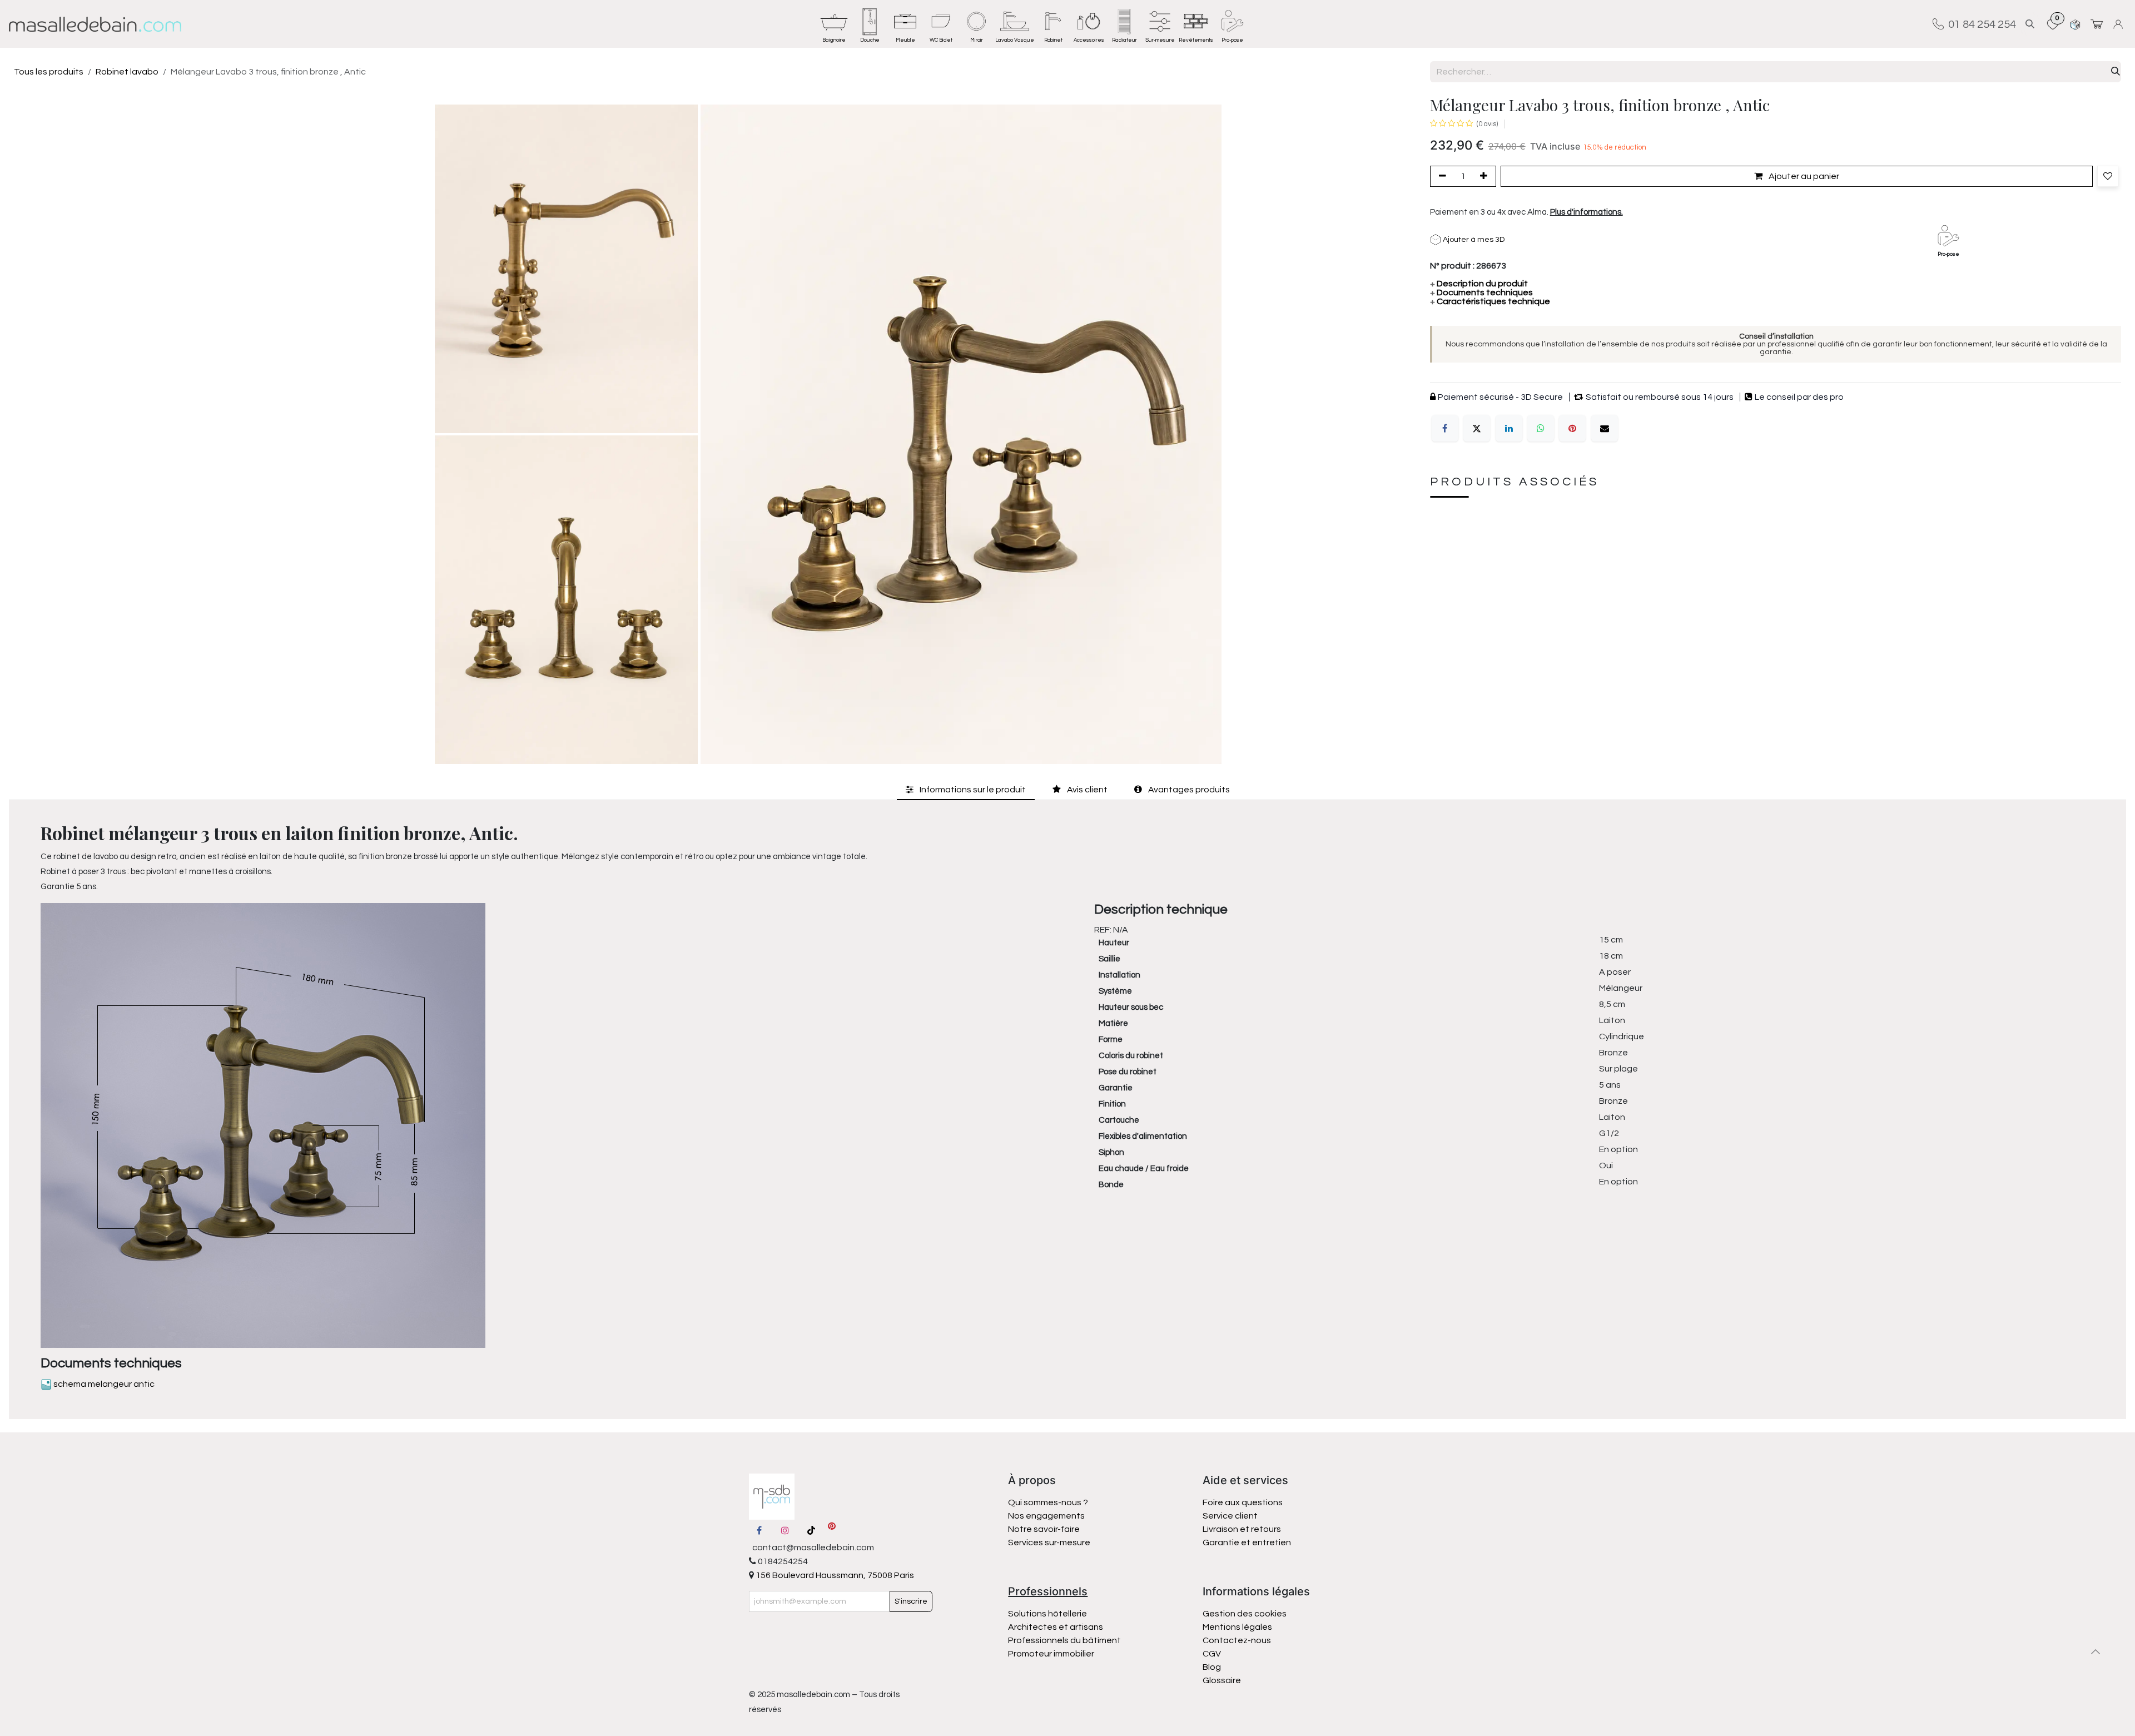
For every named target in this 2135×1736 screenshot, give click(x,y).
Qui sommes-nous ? (1048, 1502)
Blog (1212, 1667)
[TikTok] (811, 1530)
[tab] (966, 790)
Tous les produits (49, 72)
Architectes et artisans (1056, 1627)
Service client (1230, 1516)
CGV (1212, 1654)
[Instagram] (785, 1530)
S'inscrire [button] (911, 1601)
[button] (2030, 24)
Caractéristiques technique (1490, 301)
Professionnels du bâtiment (1064, 1640)
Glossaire (1222, 1680)
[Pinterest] (1572, 428)
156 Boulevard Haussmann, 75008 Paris (834, 1575)
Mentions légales (1237, 1627)
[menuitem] (834, 24)
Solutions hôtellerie (1047, 1614)
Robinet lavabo (127, 72)
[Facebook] (1445, 428)
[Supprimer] (1441, 176)
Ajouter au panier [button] (1803, 176)
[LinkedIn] (1509, 428)
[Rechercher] (2116, 72)
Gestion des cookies (1245, 1614)
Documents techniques (1481, 292)
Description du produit (1479, 284)
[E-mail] (1605, 428)
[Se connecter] (2120, 24)
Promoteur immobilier (1051, 1654)
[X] (1477, 428)
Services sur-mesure (1049, 1542)
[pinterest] (832, 1530)
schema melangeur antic (103, 1384)
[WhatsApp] (1541, 428)
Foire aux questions (1243, 1502)
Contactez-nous (1238, 1640)
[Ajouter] (1486, 176)
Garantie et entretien (1247, 1542)
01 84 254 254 (1980, 24)
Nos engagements (1047, 1516)
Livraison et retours (1242, 1529)
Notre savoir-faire (1044, 1529)
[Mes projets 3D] (2075, 24)
